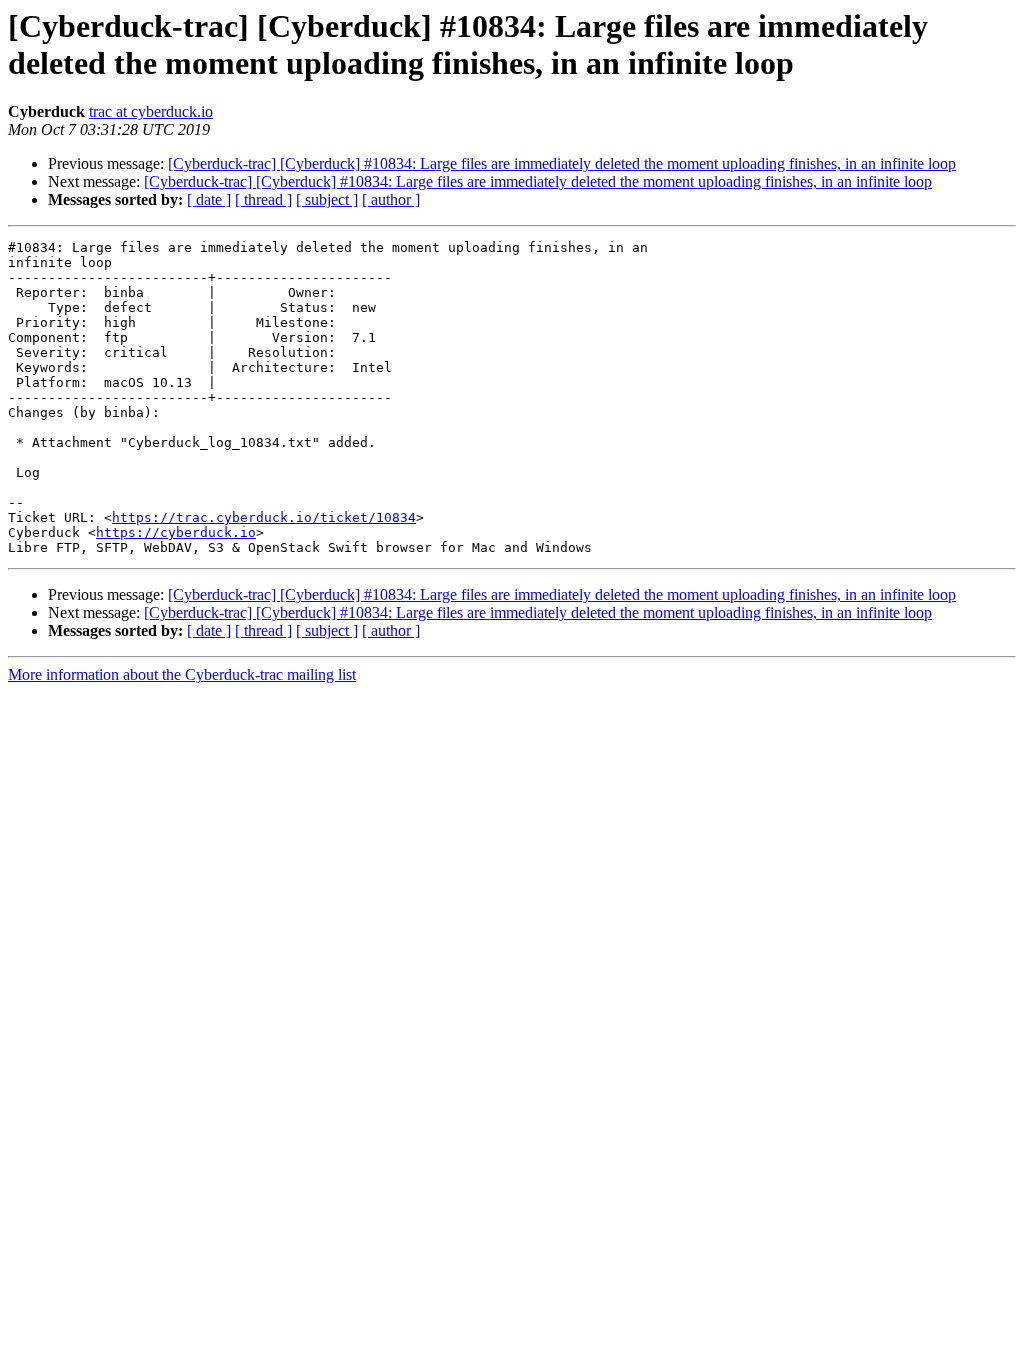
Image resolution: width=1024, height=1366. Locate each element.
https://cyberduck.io (176, 532)
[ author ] (391, 199)
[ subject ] (327, 199)
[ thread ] (263, 199)
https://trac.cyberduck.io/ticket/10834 (264, 517)
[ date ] (209, 199)
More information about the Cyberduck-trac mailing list (182, 674)
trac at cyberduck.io (151, 111)
